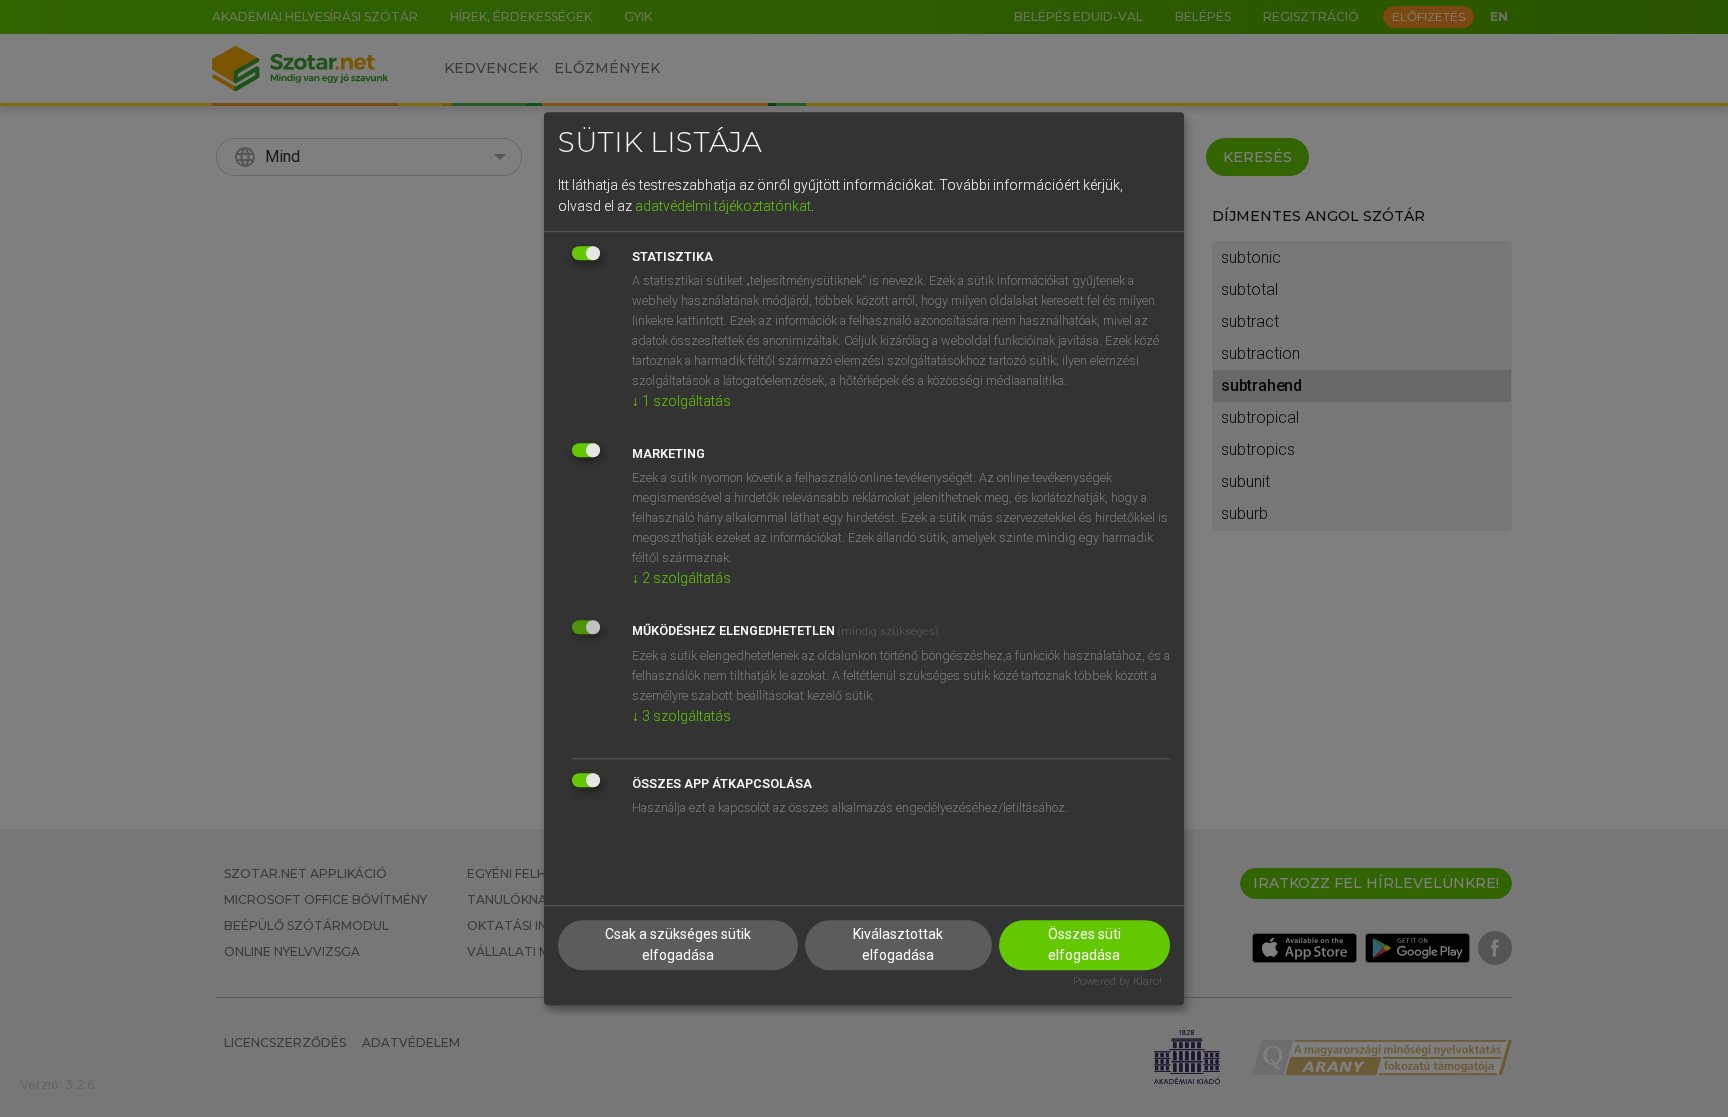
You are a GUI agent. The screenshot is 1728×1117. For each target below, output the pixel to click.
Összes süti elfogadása (1084, 945)
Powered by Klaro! (1117, 982)
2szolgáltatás (681, 578)
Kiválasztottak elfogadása (898, 945)
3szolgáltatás (681, 716)
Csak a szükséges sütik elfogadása (678, 945)
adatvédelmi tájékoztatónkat (723, 206)
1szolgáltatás (681, 401)
